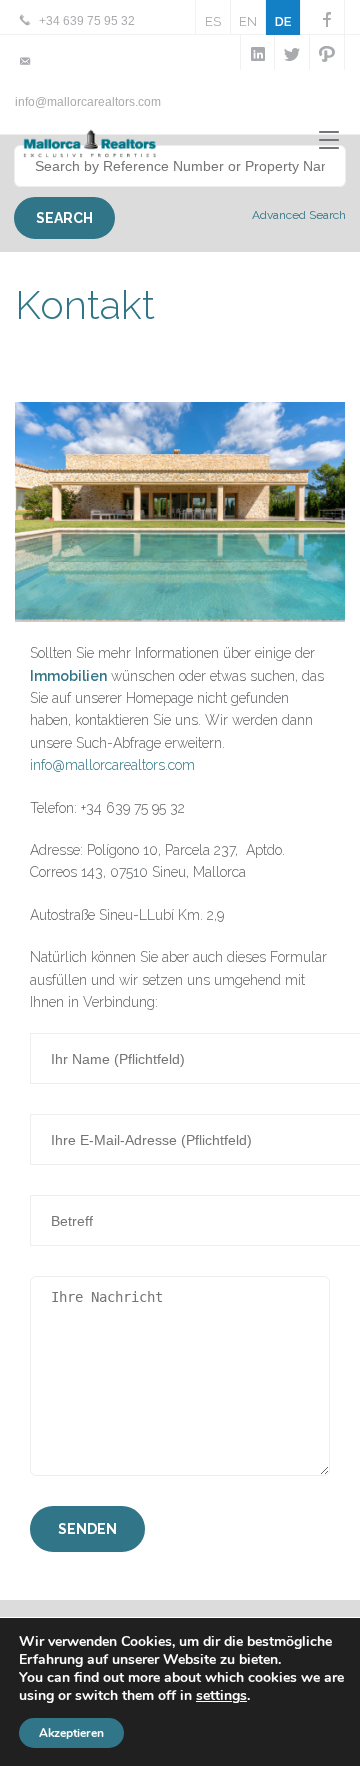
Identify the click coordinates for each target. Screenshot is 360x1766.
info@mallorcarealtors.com (88, 102)
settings (221, 1696)
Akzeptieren (71, 1733)
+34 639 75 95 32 (87, 21)
